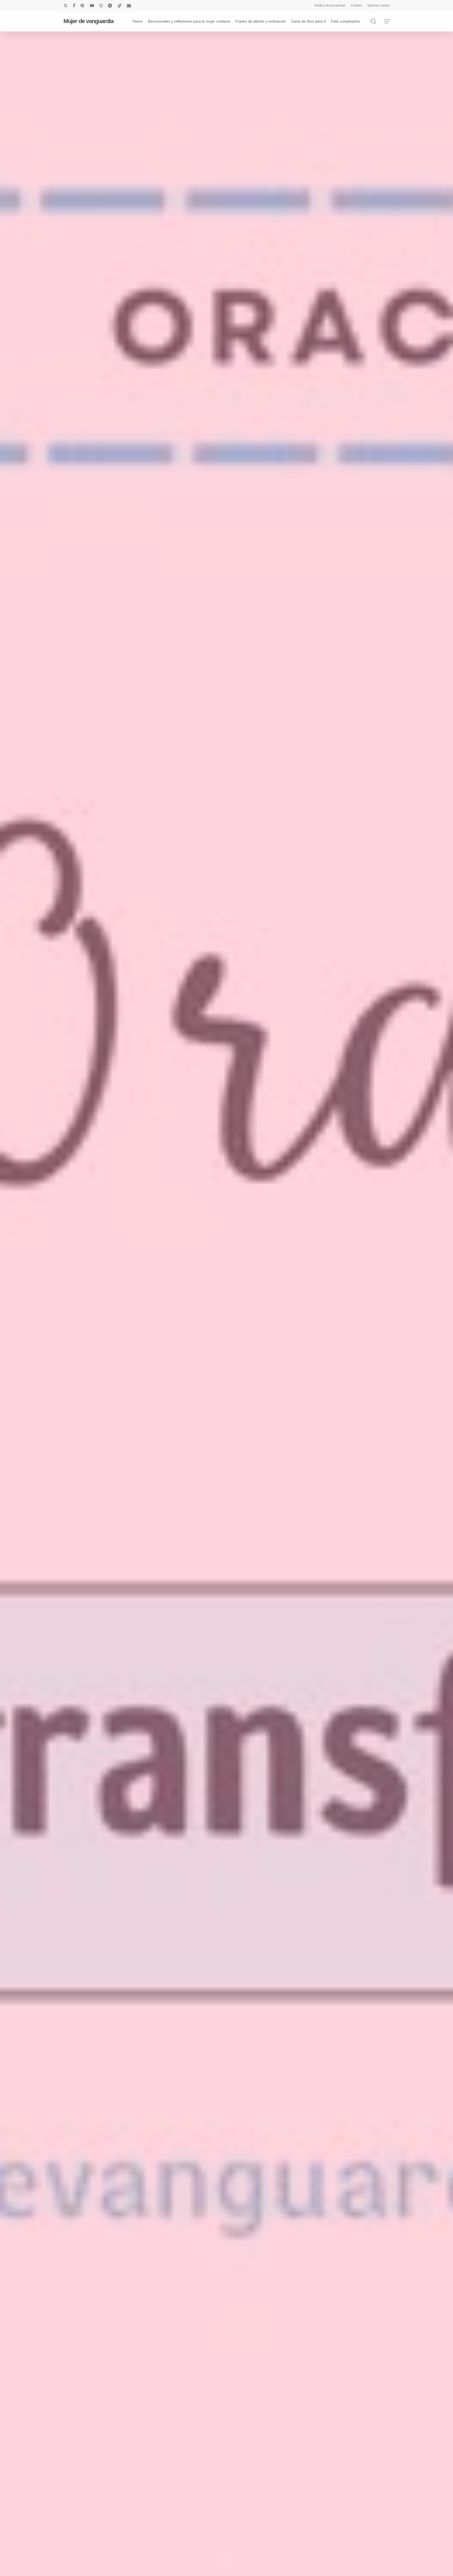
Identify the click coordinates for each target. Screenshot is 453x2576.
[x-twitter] (66, 6)
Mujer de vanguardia (88, 21)
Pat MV (226, 1405)
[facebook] (74, 6)
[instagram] (101, 6)
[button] (387, 21)
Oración (226, 1374)
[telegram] (110, 6)
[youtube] (92, 6)
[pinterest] (83, 6)
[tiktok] (120, 6)
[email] (129, 6)
